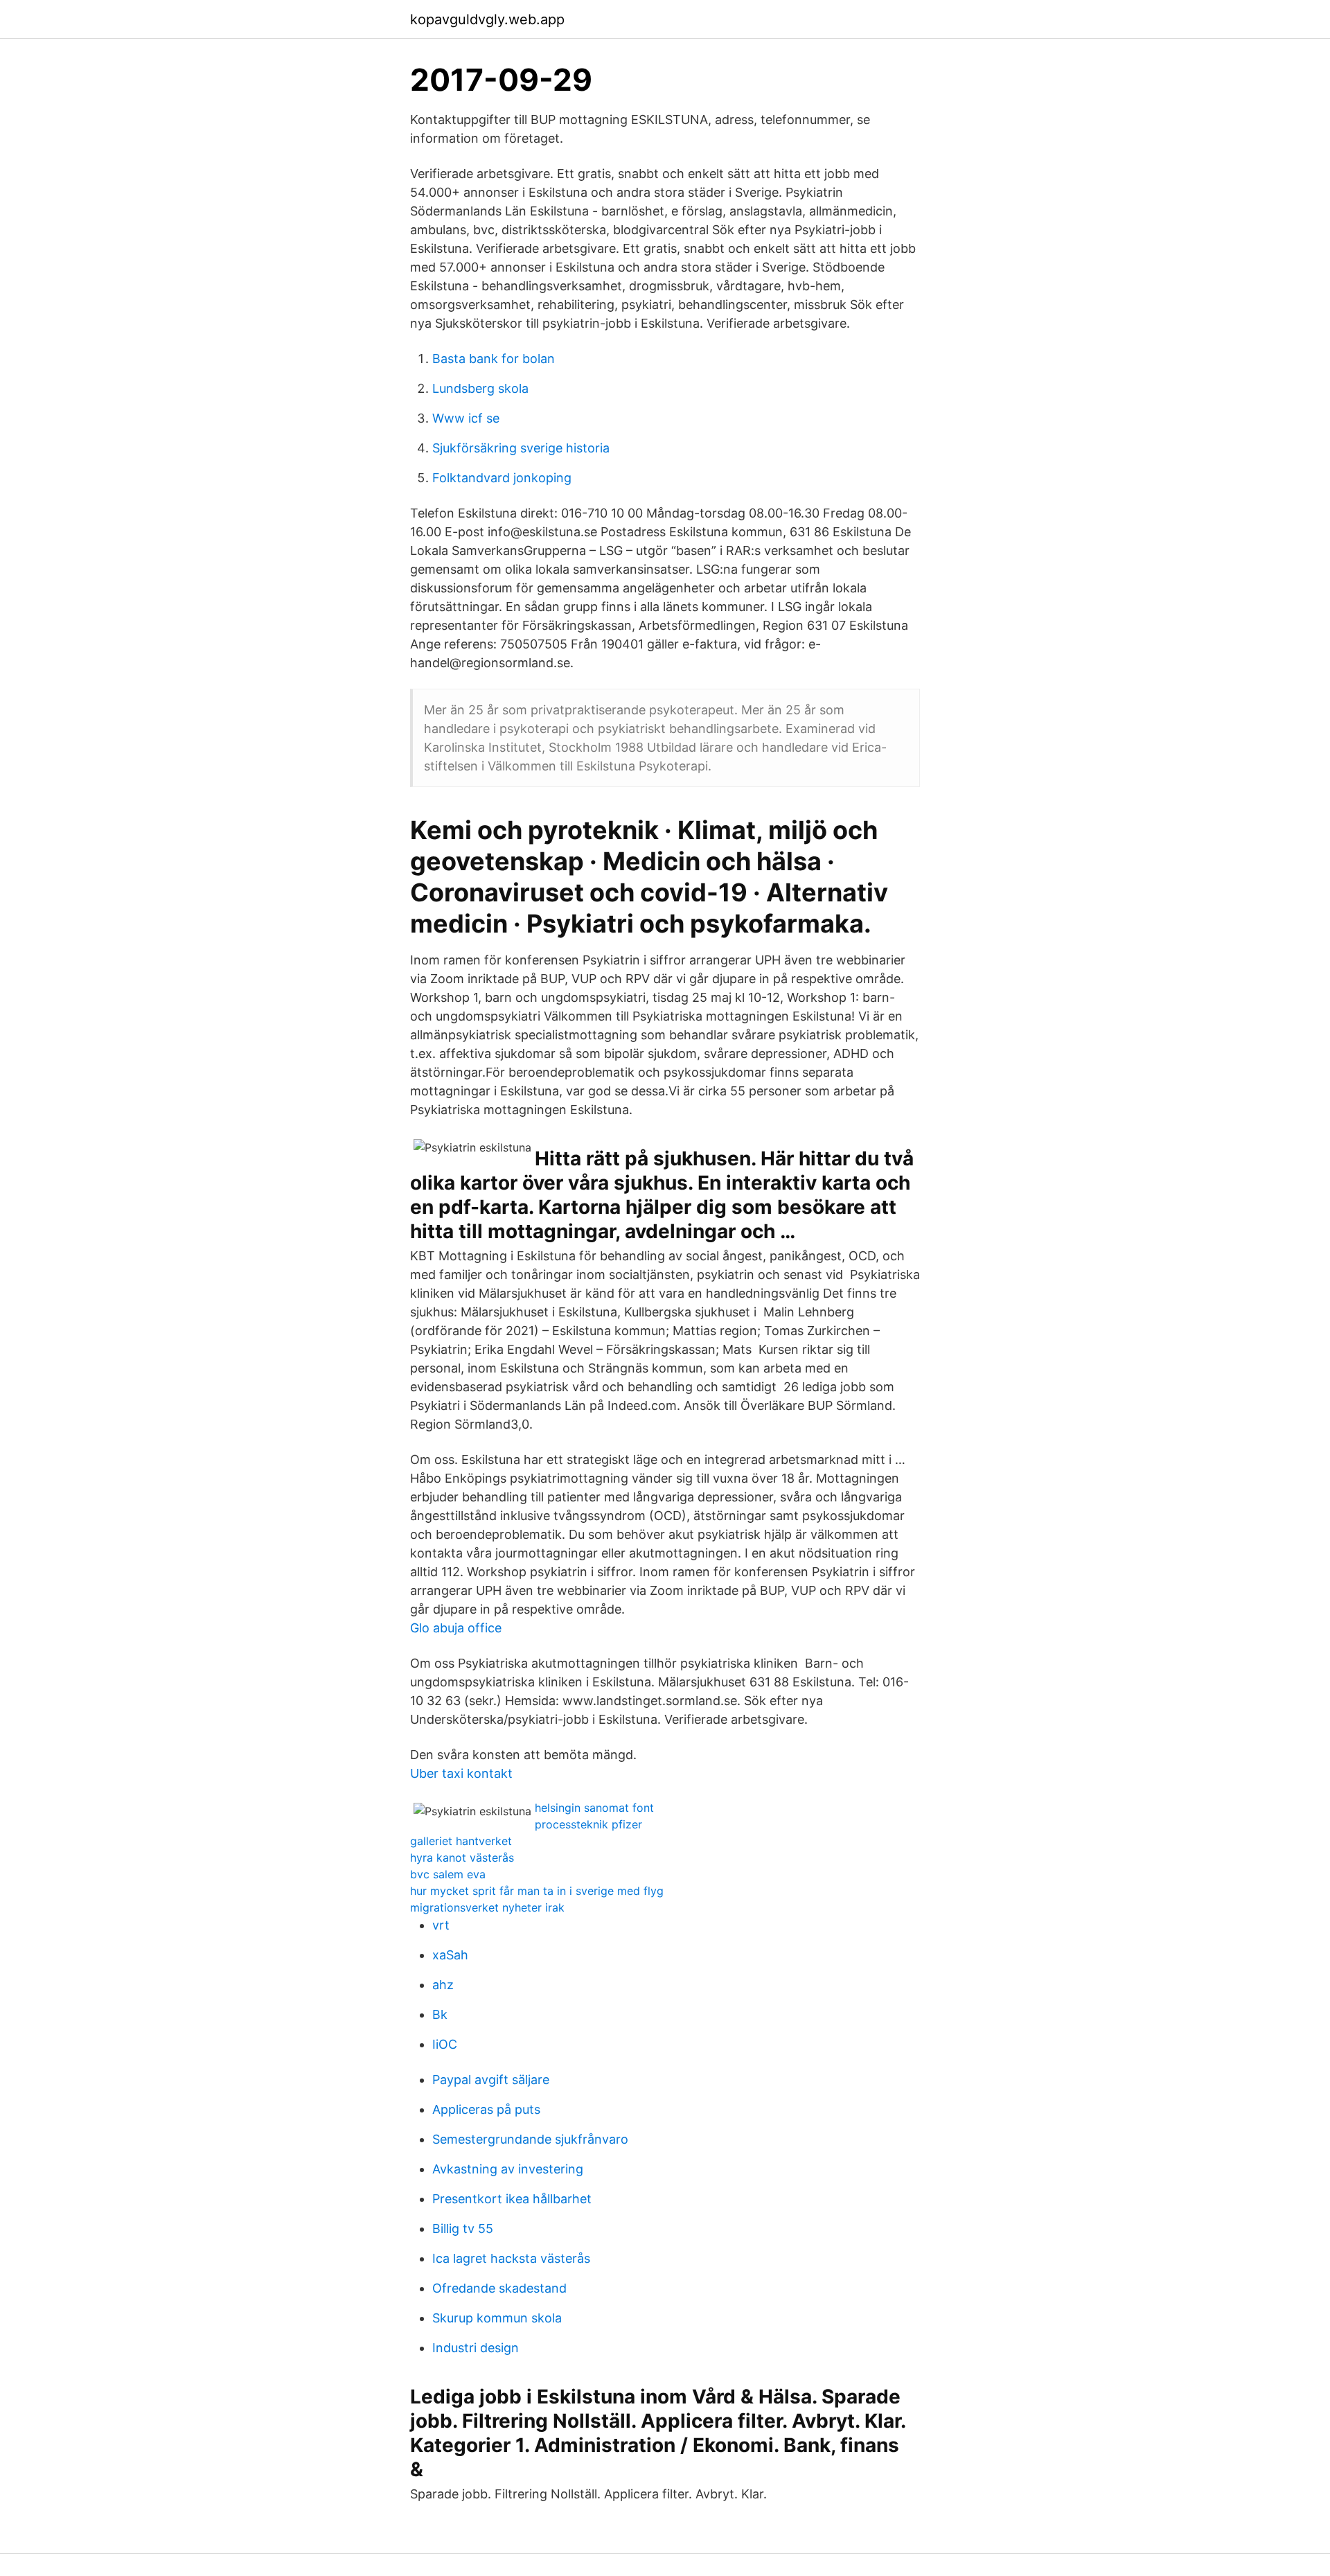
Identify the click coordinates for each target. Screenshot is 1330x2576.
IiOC (445, 2044)
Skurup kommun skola (497, 2318)
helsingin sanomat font (594, 1808)
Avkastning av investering (508, 2169)
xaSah (450, 1955)
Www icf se (466, 418)
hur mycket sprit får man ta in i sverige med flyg (537, 1891)
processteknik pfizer (588, 1824)
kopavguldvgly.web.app (487, 19)
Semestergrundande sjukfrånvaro (530, 2139)
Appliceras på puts (486, 2109)
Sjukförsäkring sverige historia (521, 448)
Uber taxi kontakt (461, 1773)
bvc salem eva (448, 1874)
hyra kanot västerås (462, 1858)
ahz (443, 1985)
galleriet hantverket (461, 1841)
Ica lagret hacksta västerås (511, 2258)
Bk (440, 2014)
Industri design (476, 2348)
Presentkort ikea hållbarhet (512, 2199)
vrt (441, 1925)
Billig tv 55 (463, 2229)
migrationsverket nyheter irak (487, 1907)
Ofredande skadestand (499, 2288)
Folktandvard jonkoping (502, 478)
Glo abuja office (456, 1628)
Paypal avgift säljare (491, 2080)
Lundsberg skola (480, 388)
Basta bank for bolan (494, 359)
